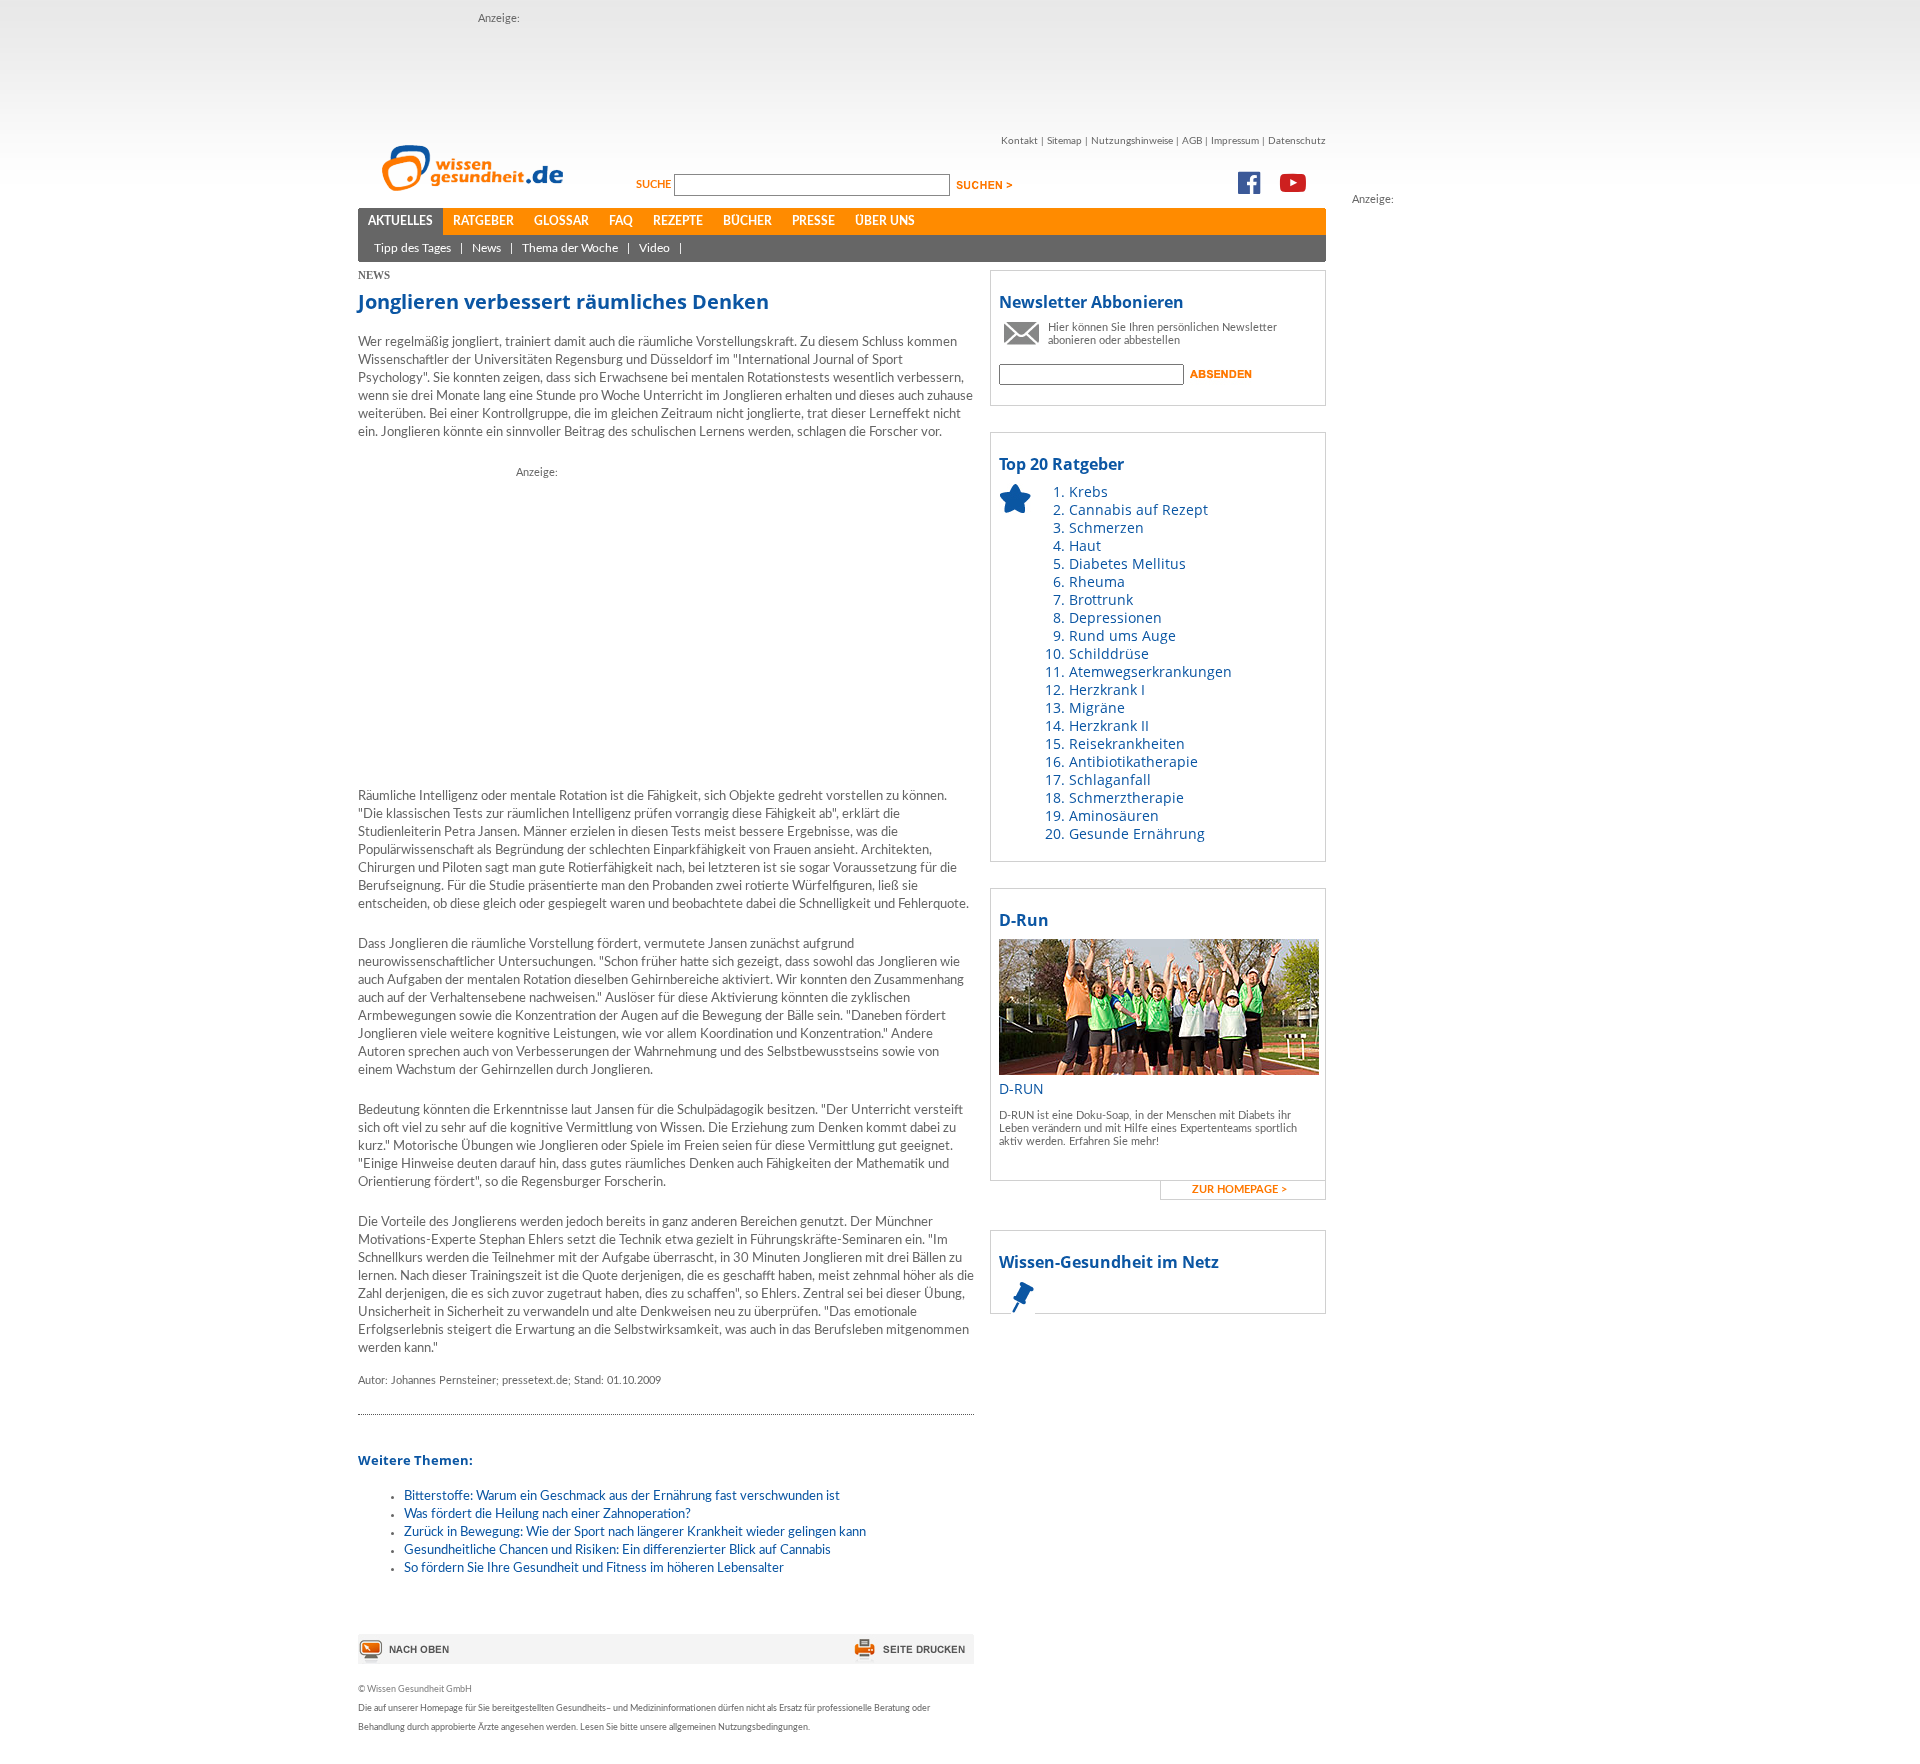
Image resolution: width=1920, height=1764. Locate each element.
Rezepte (678, 221)
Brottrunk (1101, 599)
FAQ (621, 221)
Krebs (1088, 491)
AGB (1192, 141)
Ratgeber (483, 221)
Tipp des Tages (412, 248)
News (486, 248)
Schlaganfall (1110, 779)
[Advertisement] (842, 73)
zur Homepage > (1239, 1189)
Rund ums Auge (1122, 635)
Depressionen (1115, 617)
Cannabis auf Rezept (1138, 509)
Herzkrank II (1109, 725)
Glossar (561, 221)
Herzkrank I (1107, 689)
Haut (1085, 545)
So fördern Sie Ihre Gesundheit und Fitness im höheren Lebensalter (594, 1568)
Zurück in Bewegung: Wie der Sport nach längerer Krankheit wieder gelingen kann (635, 1532)
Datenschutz (1297, 141)
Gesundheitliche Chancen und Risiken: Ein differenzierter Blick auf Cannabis (617, 1550)
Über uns (885, 221)
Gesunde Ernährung (1137, 833)
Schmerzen (1106, 527)
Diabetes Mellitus (1127, 563)
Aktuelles (400, 221)
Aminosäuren (1114, 815)
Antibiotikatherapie (1133, 761)
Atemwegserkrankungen (1150, 671)
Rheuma (1097, 581)
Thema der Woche (570, 248)
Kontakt (1019, 141)
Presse (813, 221)
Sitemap (1064, 141)
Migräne (1097, 707)
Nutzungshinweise (1132, 141)
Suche (655, 184)
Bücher (747, 221)
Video (654, 248)
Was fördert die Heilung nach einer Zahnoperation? (547, 1514)
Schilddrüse (1109, 653)
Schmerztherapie (1126, 797)
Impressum (1235, 141)
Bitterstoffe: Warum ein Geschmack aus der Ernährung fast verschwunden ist (622, 1496)
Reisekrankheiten (1127, 743)
